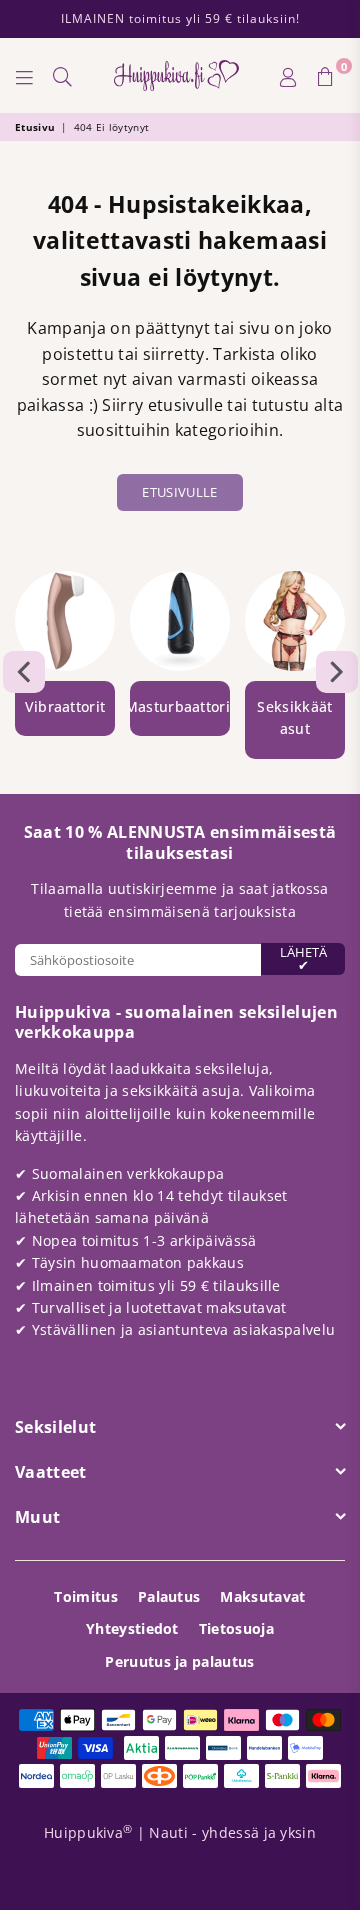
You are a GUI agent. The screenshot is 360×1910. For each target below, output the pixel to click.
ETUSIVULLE (179, 492)
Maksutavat (262, 1596)
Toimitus (86, 1596)
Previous (24, 672)
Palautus (169, 1596)
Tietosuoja (236, 1628)
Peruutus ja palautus (179, 1661)
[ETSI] (63, 76)
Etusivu (35, 127)
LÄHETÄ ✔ (303, 958)
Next (337, 672)
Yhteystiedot (132, 1628)
